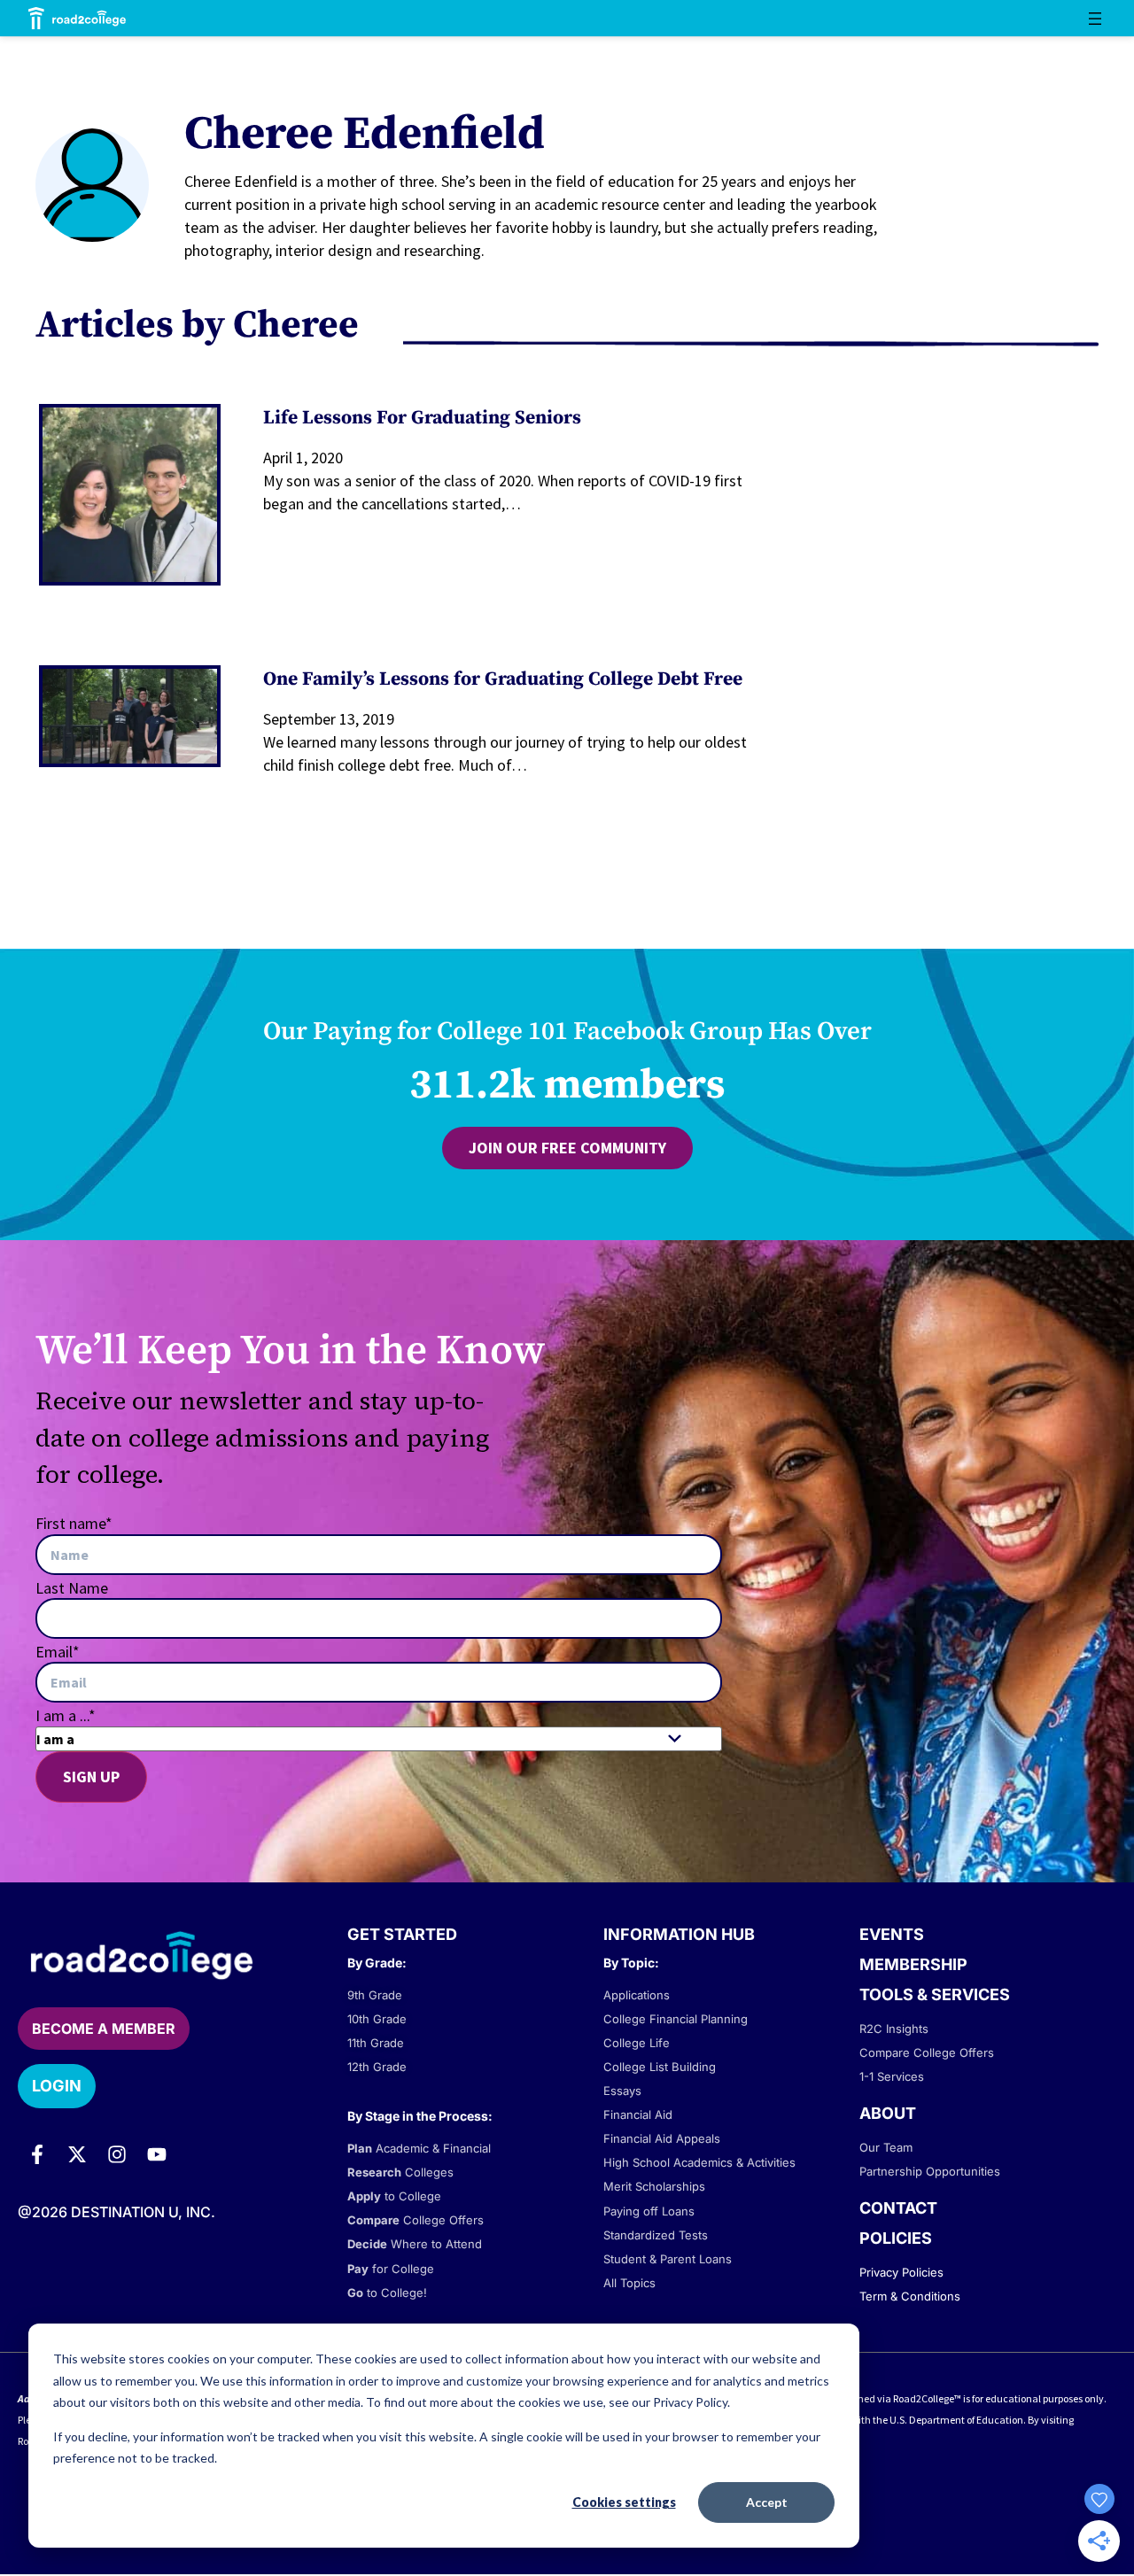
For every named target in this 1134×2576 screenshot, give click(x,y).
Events (892, 1934)
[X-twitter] (77, 2154)
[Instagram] (117, 2154)
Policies (896, 2238)
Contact (898, 2208)
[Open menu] (1095, 19)
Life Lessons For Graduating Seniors (422, 418)
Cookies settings (624, 2502)
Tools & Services (935, 1994)
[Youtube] (157, 2154)
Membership (913, 1964)
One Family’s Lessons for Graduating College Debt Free (503, 679)
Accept (767, 2502)
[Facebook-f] (37, 2154)
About (888, 2113)
